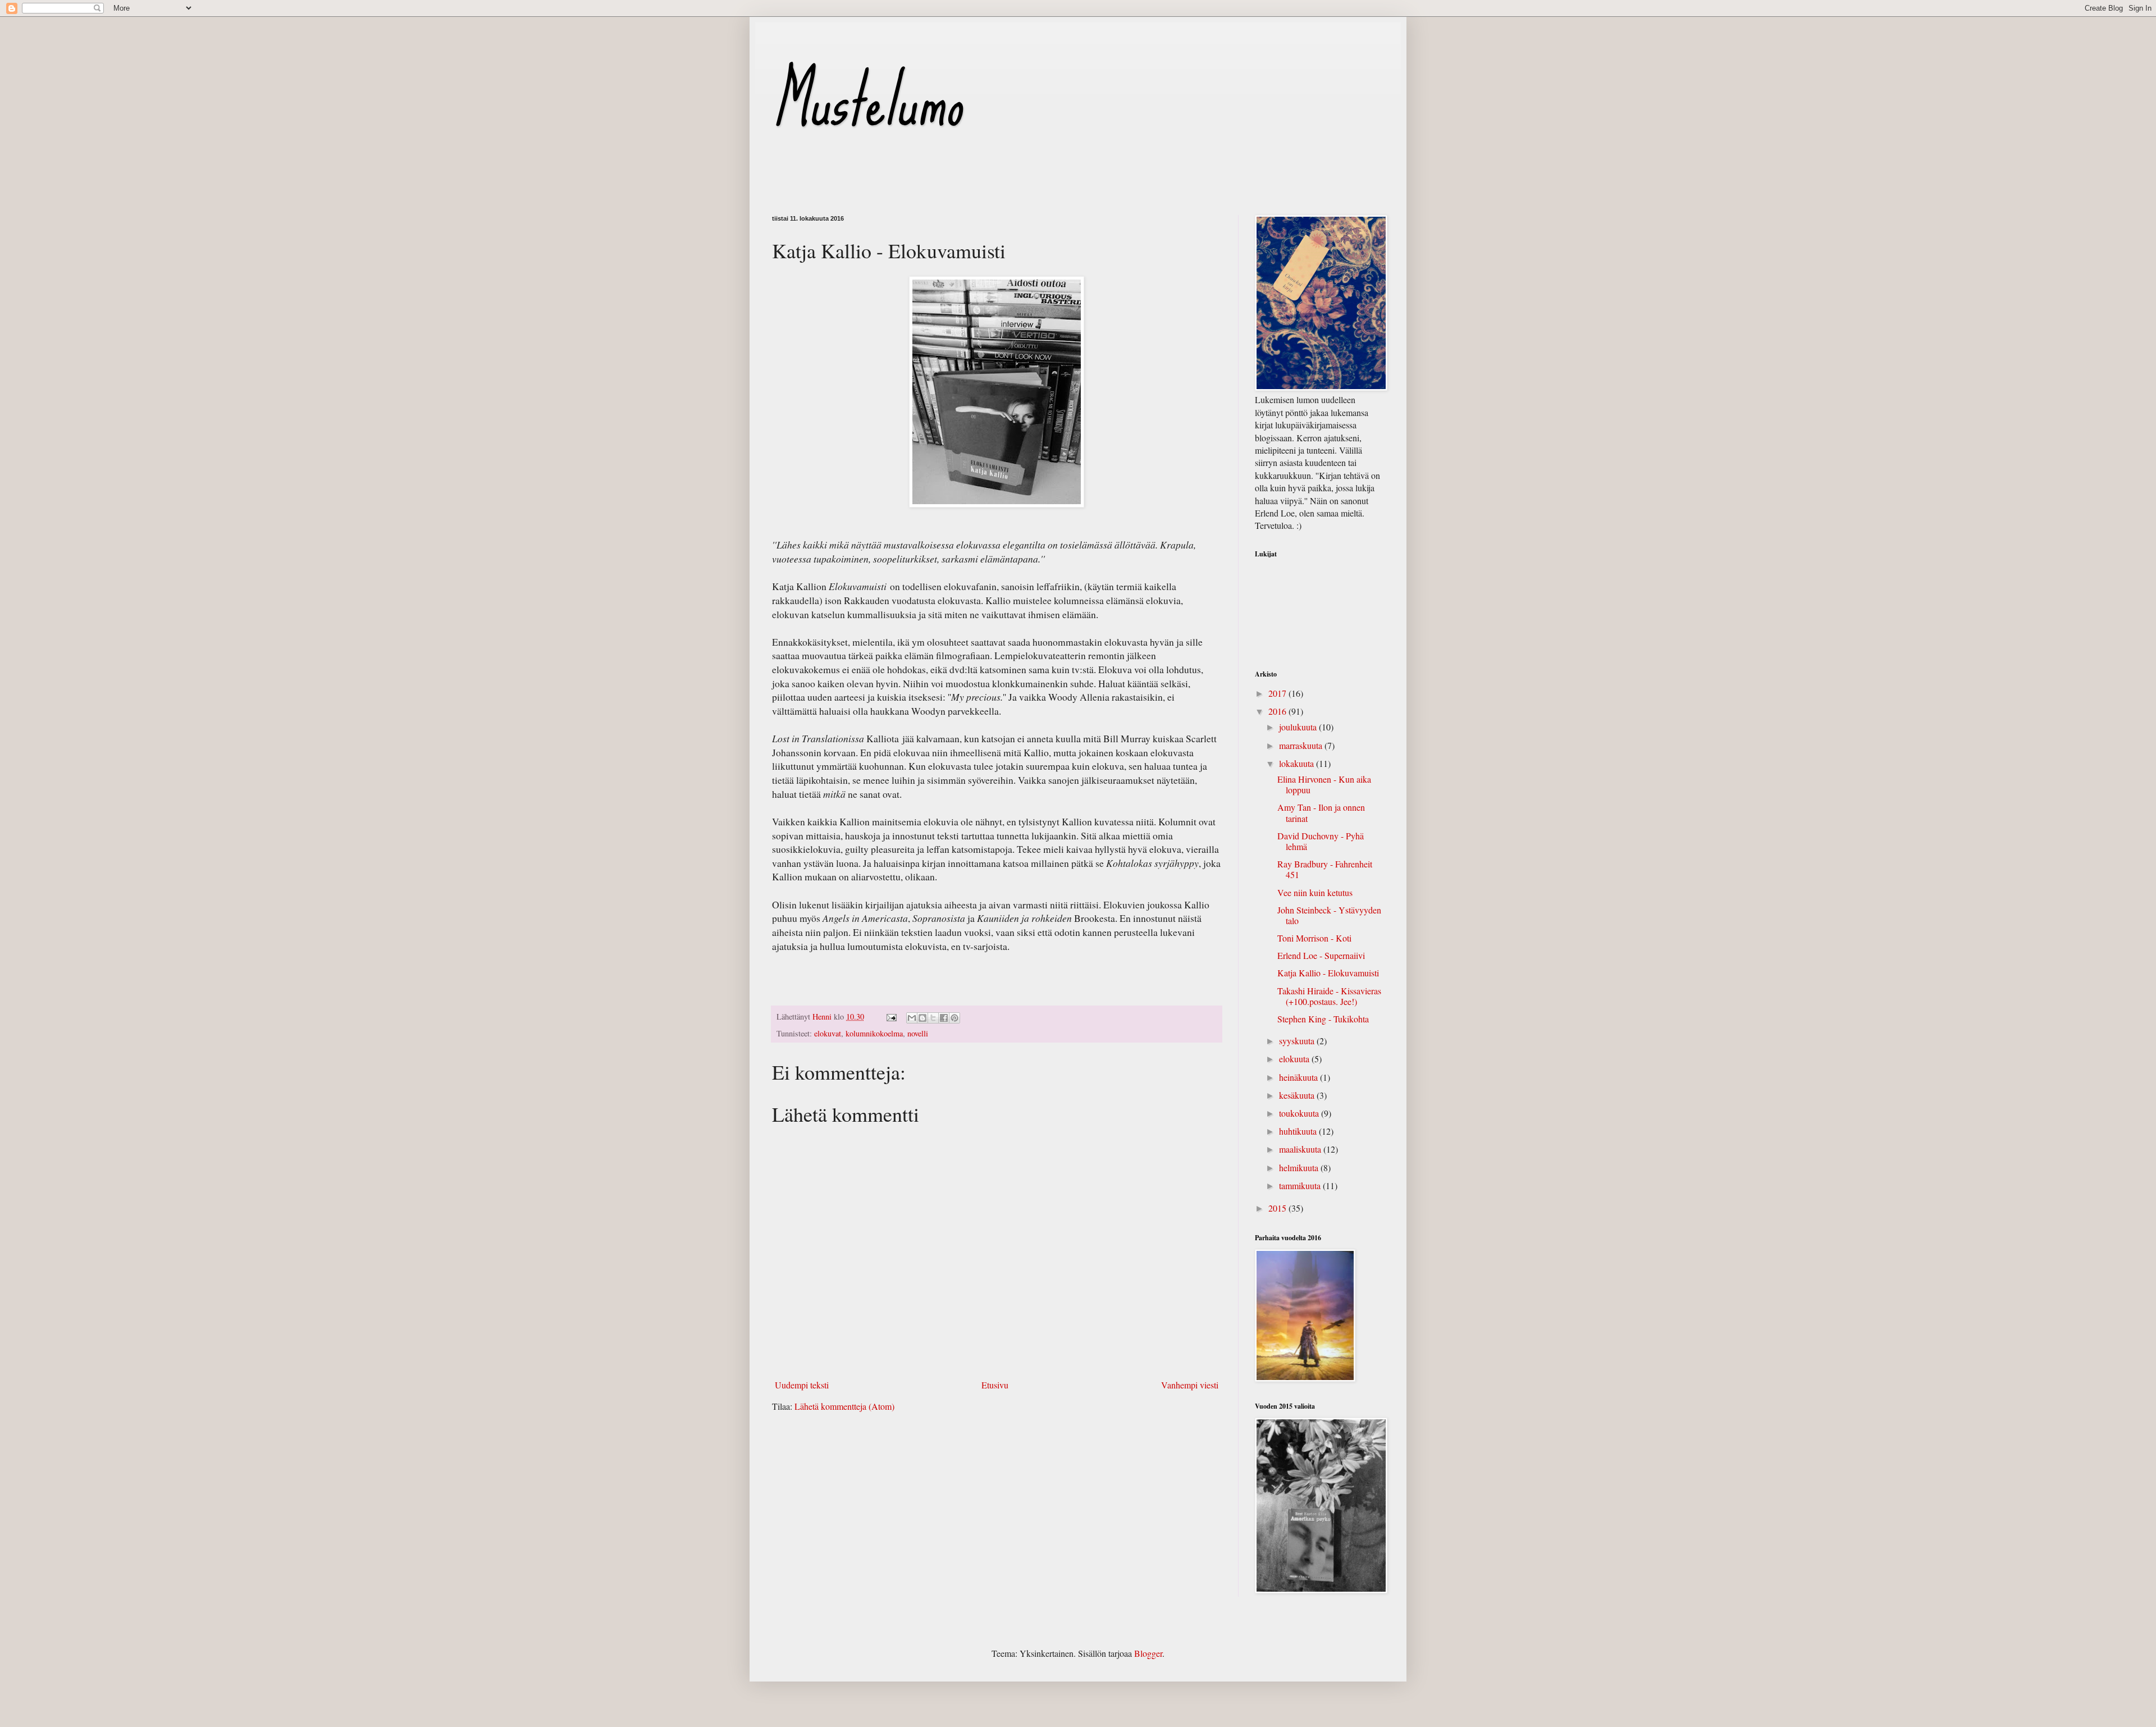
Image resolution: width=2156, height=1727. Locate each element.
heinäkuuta (1299, 1077)
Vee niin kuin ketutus (1315, 892)
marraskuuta (1302, 745)
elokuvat (828, 1033)
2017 (1278, 693)
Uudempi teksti (802, 1385)
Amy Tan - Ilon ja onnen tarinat (1321, 812)
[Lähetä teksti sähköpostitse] (891, 1016)
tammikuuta (1301, 1185)
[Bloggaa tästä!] (922, 1018)
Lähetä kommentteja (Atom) (844, 1406)
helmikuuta (1300, 1168)
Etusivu (995, 1385)
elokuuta (1295, 1059)
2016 (1278, 711)
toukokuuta (1300, 1113)
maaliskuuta (1301, 1149)
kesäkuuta (1298, 1095)
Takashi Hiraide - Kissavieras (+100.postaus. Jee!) (1329, 996)
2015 (1278, 1208)
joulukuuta (1299, 727)
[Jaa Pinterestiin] (954, 1018)
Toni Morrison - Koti (1314, 938)
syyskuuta (1298, 1041)
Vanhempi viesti (1190, 1385)
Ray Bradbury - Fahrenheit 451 (1325, 869)
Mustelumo (867, 100)
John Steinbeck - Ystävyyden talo (1329, 915)
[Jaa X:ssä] (933, 1018)
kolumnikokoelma (874, 1033)
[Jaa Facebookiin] (944, 1018)
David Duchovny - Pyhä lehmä (1321, 841)
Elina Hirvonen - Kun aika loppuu (1324, 784)
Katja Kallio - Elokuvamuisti (1328, 973)
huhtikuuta (1299, 1131)
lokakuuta (1298, 763)
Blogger (1148, 1653)
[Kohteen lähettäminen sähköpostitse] (912, 1018)
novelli (918, 1033)
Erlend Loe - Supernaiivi (1321, 955)
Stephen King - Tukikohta (1323, 1019)
